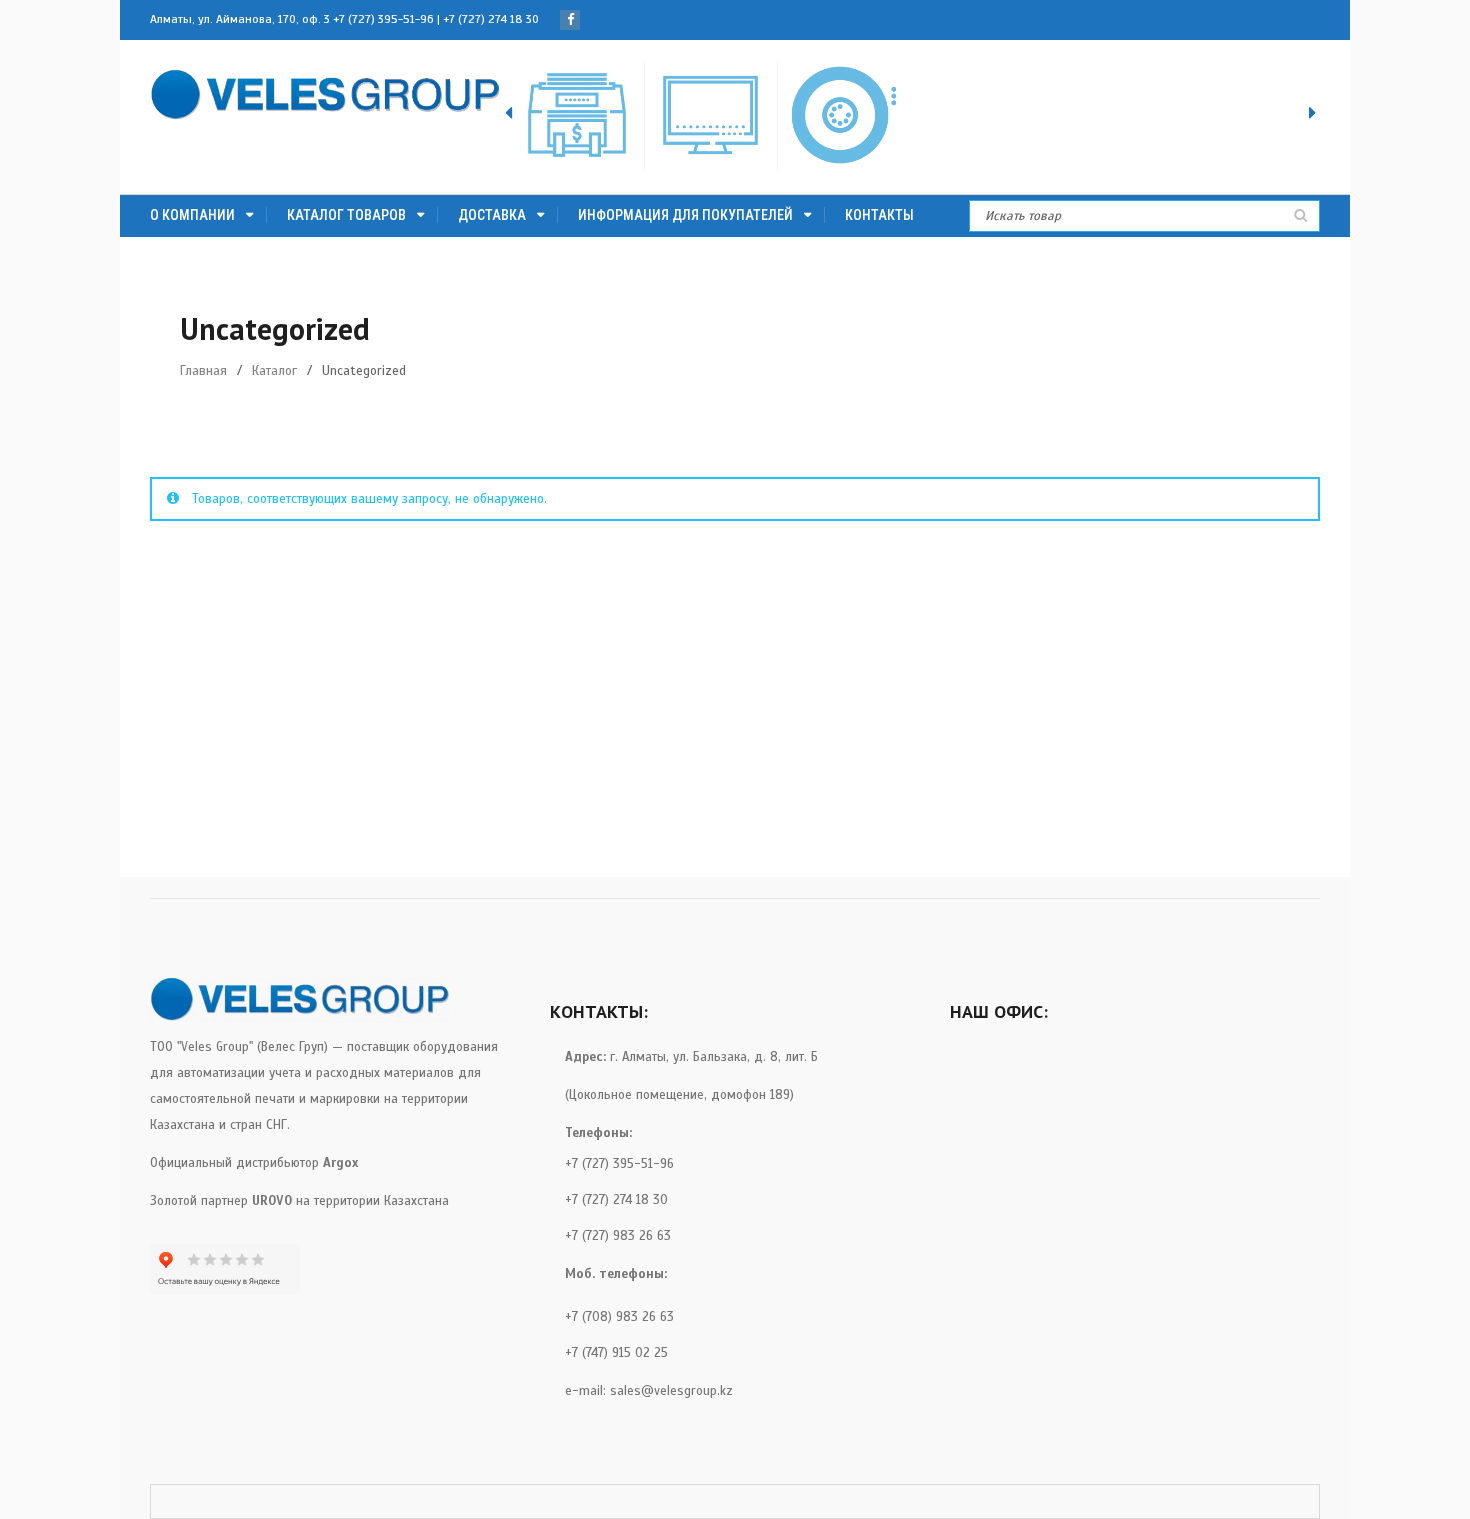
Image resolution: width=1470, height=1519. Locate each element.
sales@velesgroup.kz (671, 1391)
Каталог (274, 371)
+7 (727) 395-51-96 (383, 19)
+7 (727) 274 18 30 (491, 19)
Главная (203, 371)
